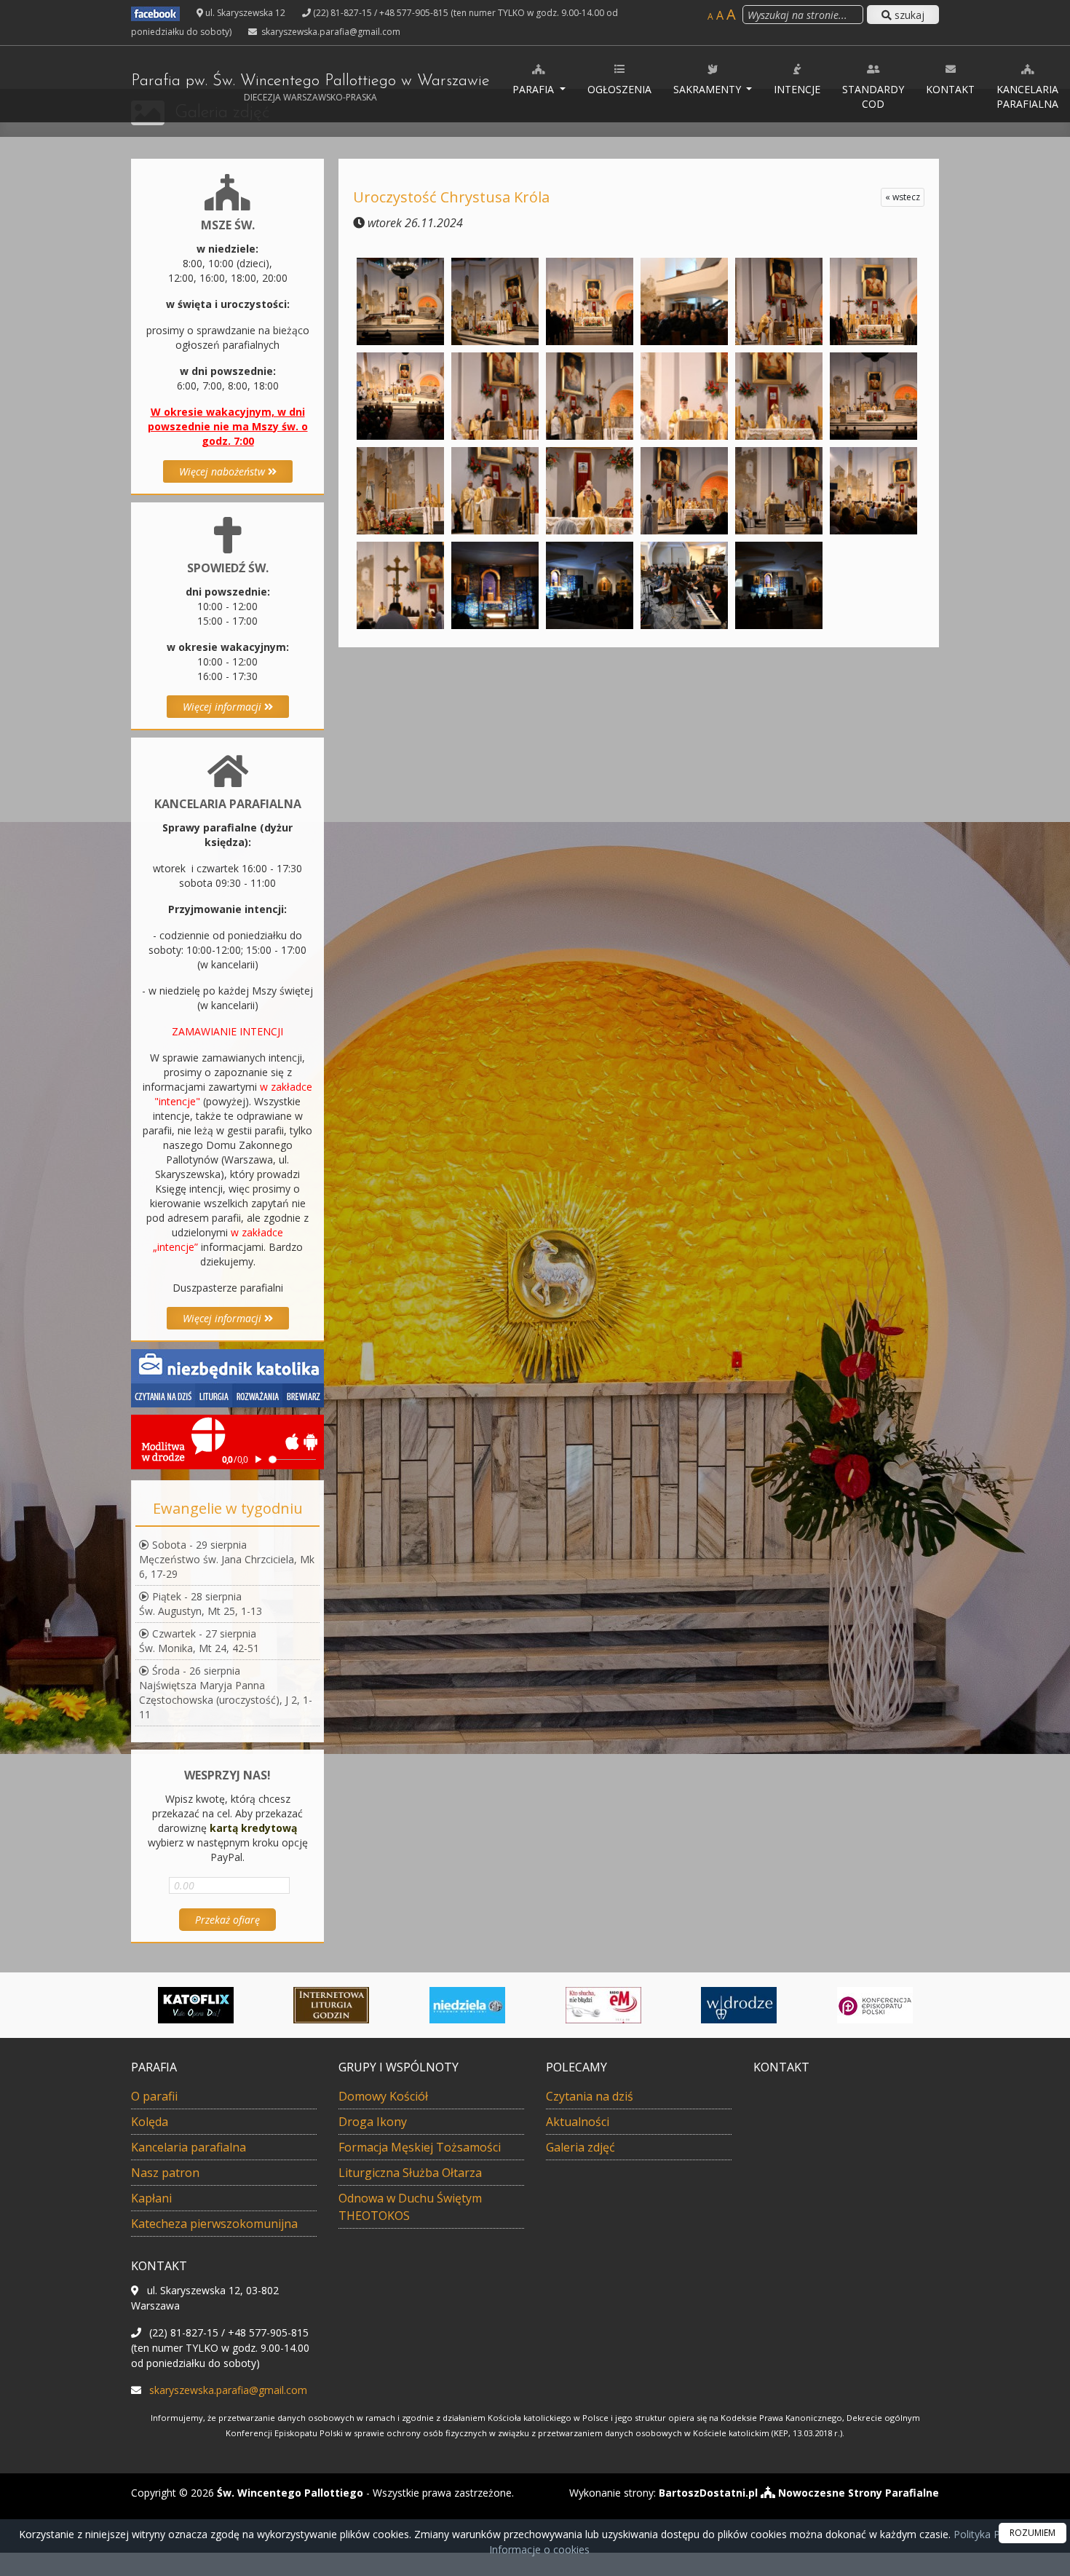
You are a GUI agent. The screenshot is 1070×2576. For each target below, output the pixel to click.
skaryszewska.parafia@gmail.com (330, 32)
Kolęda (150, 2122)
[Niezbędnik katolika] (227, 1377)
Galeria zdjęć (580, 2147)
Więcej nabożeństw (223, 471)
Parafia (535, 89)
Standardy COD (873, 96)
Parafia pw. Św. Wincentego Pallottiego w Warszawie (310, 88)
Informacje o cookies (539, 2549)
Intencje (797, 89)
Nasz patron (165, 2173)
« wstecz (903, 197)
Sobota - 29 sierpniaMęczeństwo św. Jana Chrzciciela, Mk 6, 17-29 (227, 1559)
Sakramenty (709, 89)
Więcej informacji (223, 707)
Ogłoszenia (619, 89)
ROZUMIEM (1033, 2533)
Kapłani (151, 2198)
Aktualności (578, 2122)
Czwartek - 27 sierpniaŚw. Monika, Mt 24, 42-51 (199, 1641)
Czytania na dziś (590, 2096)
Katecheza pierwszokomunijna (214, 2224)
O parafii (154, 2096)
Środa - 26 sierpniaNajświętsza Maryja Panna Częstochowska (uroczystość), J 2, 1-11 (226, 1692)
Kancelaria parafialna (1027, 96)
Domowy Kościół (383, 2096)
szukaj (908, 15)
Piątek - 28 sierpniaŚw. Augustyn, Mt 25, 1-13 (201, 1604)
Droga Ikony (373, 2122)
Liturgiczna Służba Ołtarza (410, 2173)
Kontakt (950, 89)
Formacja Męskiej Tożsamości (420, 2147)
